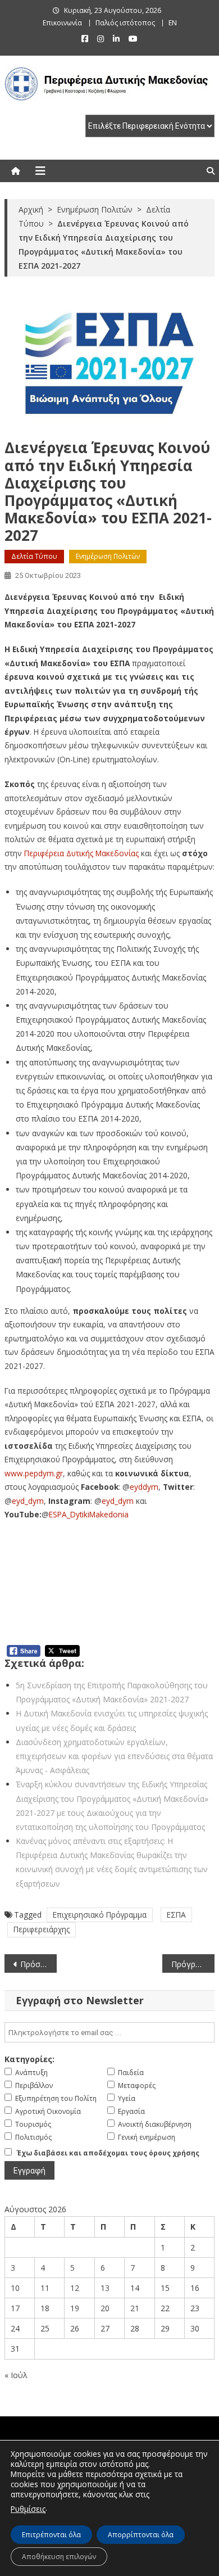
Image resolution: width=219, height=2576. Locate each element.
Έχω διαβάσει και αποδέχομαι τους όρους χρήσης (108, 2153)
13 (105, 2288)
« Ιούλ (16, 2375)
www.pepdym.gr (34, 1473)
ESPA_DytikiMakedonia (89, 1514)
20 (105, 2308)
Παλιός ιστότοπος (125, 23)
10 (15, 2288)
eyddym (144, 1487)
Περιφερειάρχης (42, 1929)
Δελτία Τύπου (34, 556)
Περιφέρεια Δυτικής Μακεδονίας (81, 853)
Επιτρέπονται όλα (51, 2535)
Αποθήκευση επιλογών (59, 2557)
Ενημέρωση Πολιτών (108, 556)
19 (75, 2308)
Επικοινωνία (62, 23)
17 (15, 2308)
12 (75, 2288)
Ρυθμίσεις (28, 2509)
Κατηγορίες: (29, 2059)
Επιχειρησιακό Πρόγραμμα (100, 1915)
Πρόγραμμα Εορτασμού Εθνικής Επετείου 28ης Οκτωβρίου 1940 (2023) (193, 1964)
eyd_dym (28, 1501)
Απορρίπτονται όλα (141, 2535)
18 (45, 2308)
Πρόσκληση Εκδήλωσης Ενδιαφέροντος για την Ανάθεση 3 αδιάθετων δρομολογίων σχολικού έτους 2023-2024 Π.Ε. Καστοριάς (39, 1964)
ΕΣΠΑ (176, 1915)
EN (173, 23)
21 (135, 2308)
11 (45, 2288)
